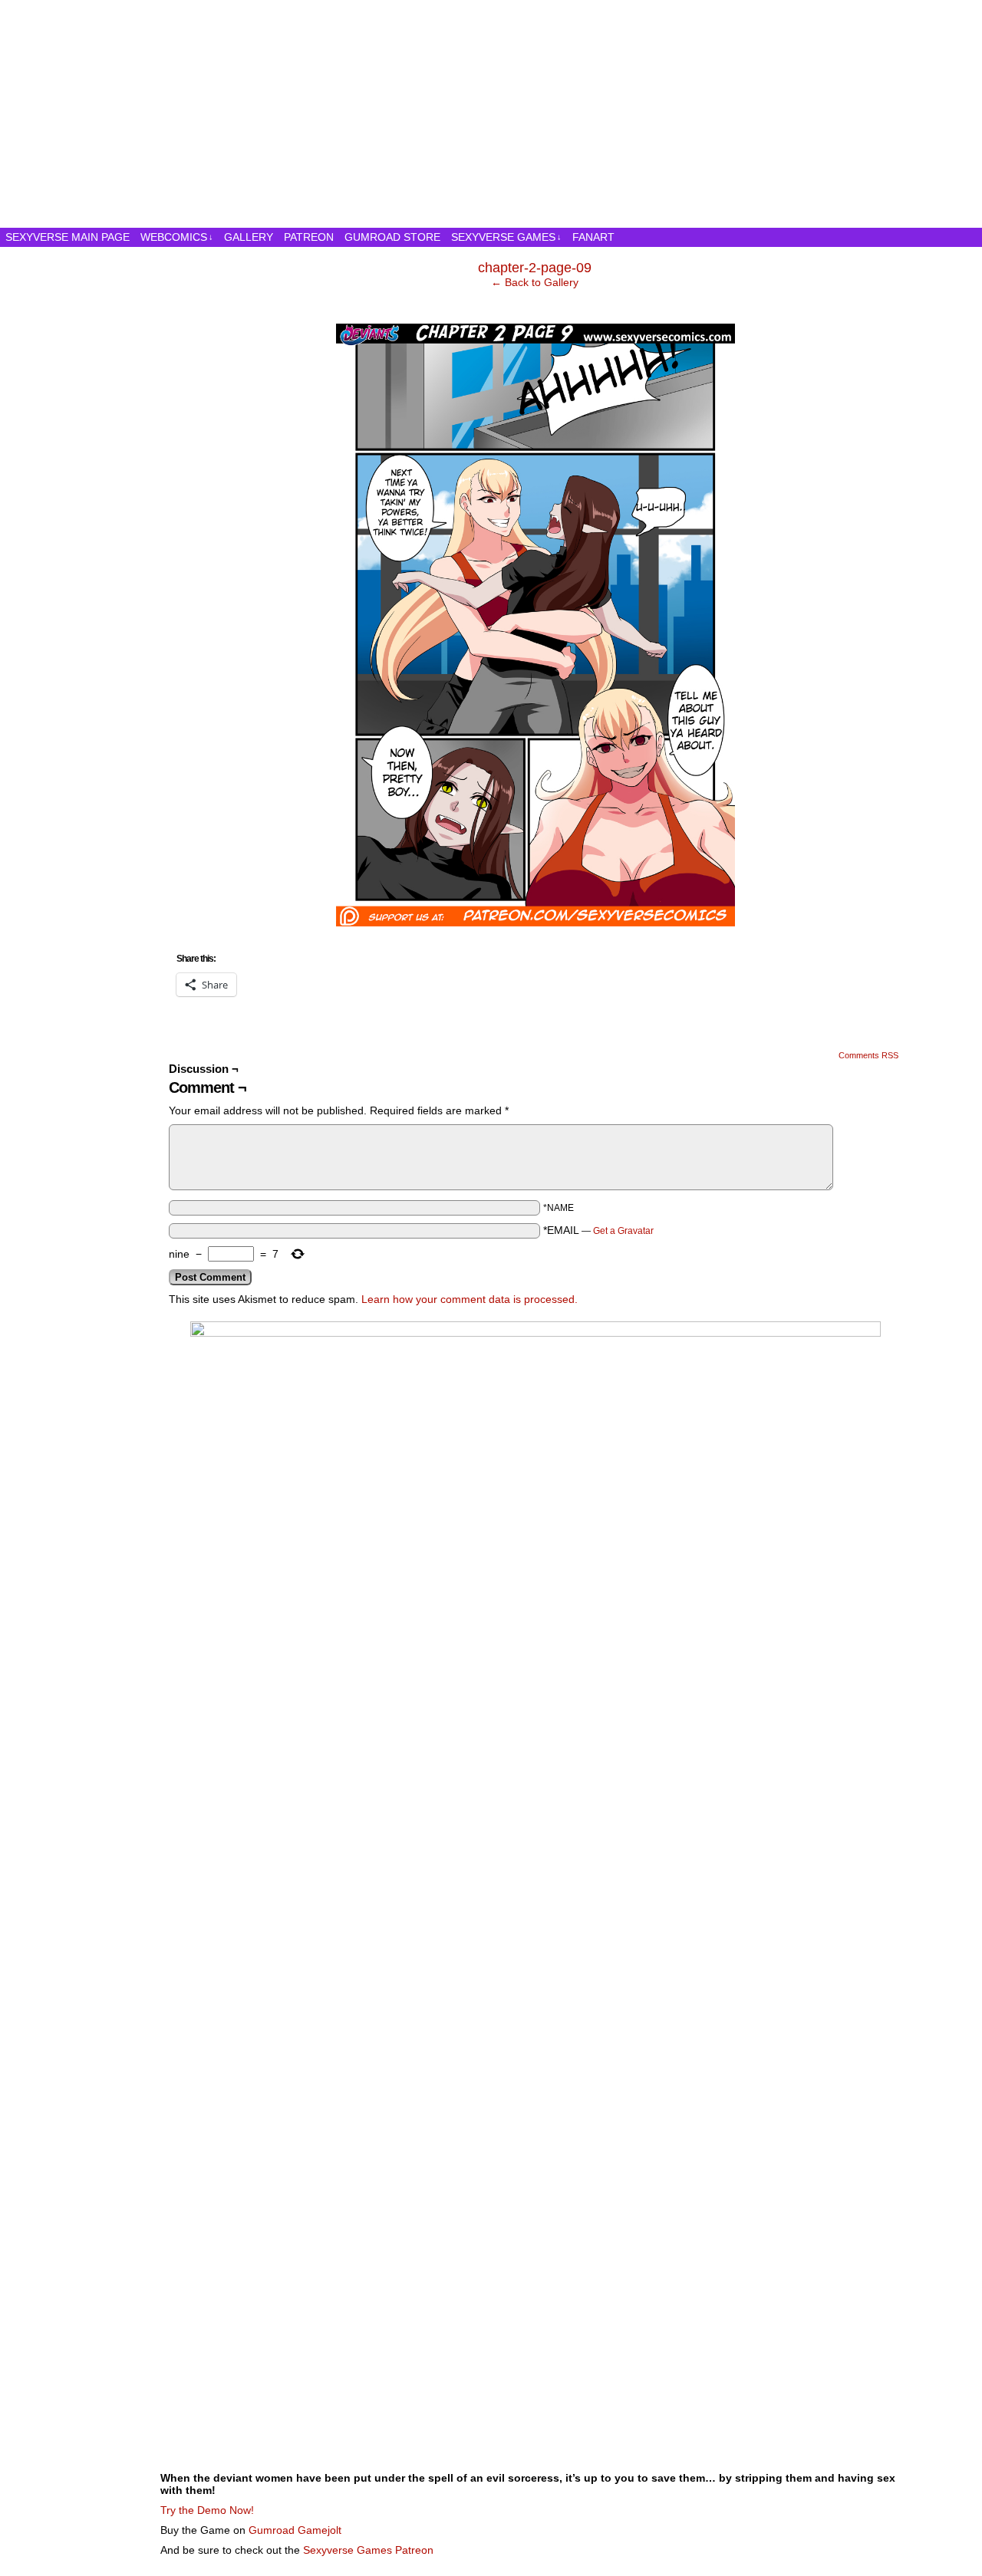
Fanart (593, 237)
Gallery (249, 237)
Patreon (309, 237)
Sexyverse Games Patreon (368, 2550)
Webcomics (177, 237)
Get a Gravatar (623, 1231)
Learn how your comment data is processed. (470, 1299)
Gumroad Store (392, 237)
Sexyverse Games (506, 237)
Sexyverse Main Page (68, 237)
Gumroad (272, 2530)
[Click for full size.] (535, 923)
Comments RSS (868, 1055)
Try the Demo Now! (207, 2510)
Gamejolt (320, 2530)
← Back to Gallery (535, 282)
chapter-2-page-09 (535, 268)
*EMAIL (598, 1230)
